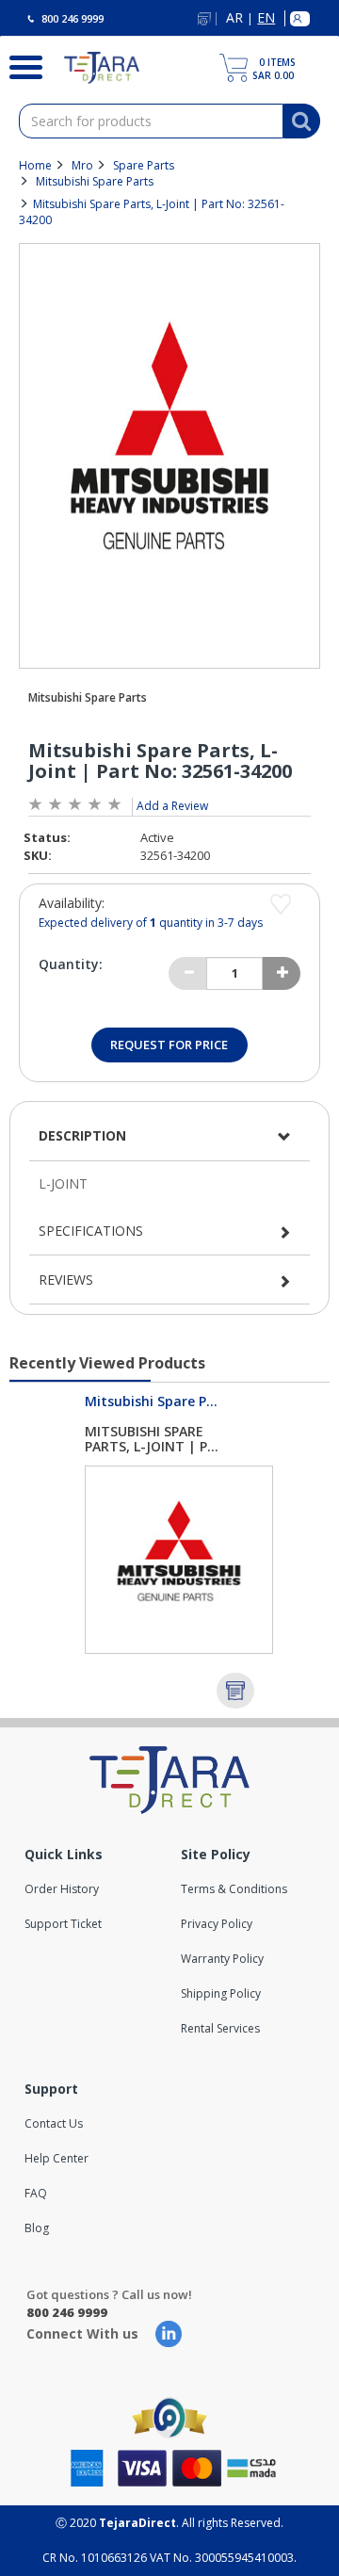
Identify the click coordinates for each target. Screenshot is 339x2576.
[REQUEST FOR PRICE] (235, 1691)
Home (35, 165)
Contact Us (54, 2123)
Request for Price (169, 1045)
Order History (62, 1889)
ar (234, 18)
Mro (82, 165)
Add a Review (172, 806)
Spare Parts (144, 165)
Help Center (56, 2158)
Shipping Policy (221, 1993)
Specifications (91, 1231)
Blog (37, 2228)
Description (82, 1135)
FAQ (36, 2193)
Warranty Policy (222, 1959)
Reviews (66, 1280)
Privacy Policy (217, 1924)
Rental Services (220, 2028)
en (266, 18)
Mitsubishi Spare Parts (95, 181)
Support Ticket (63, 1924)
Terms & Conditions (234, 1889)
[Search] (18, 65)
